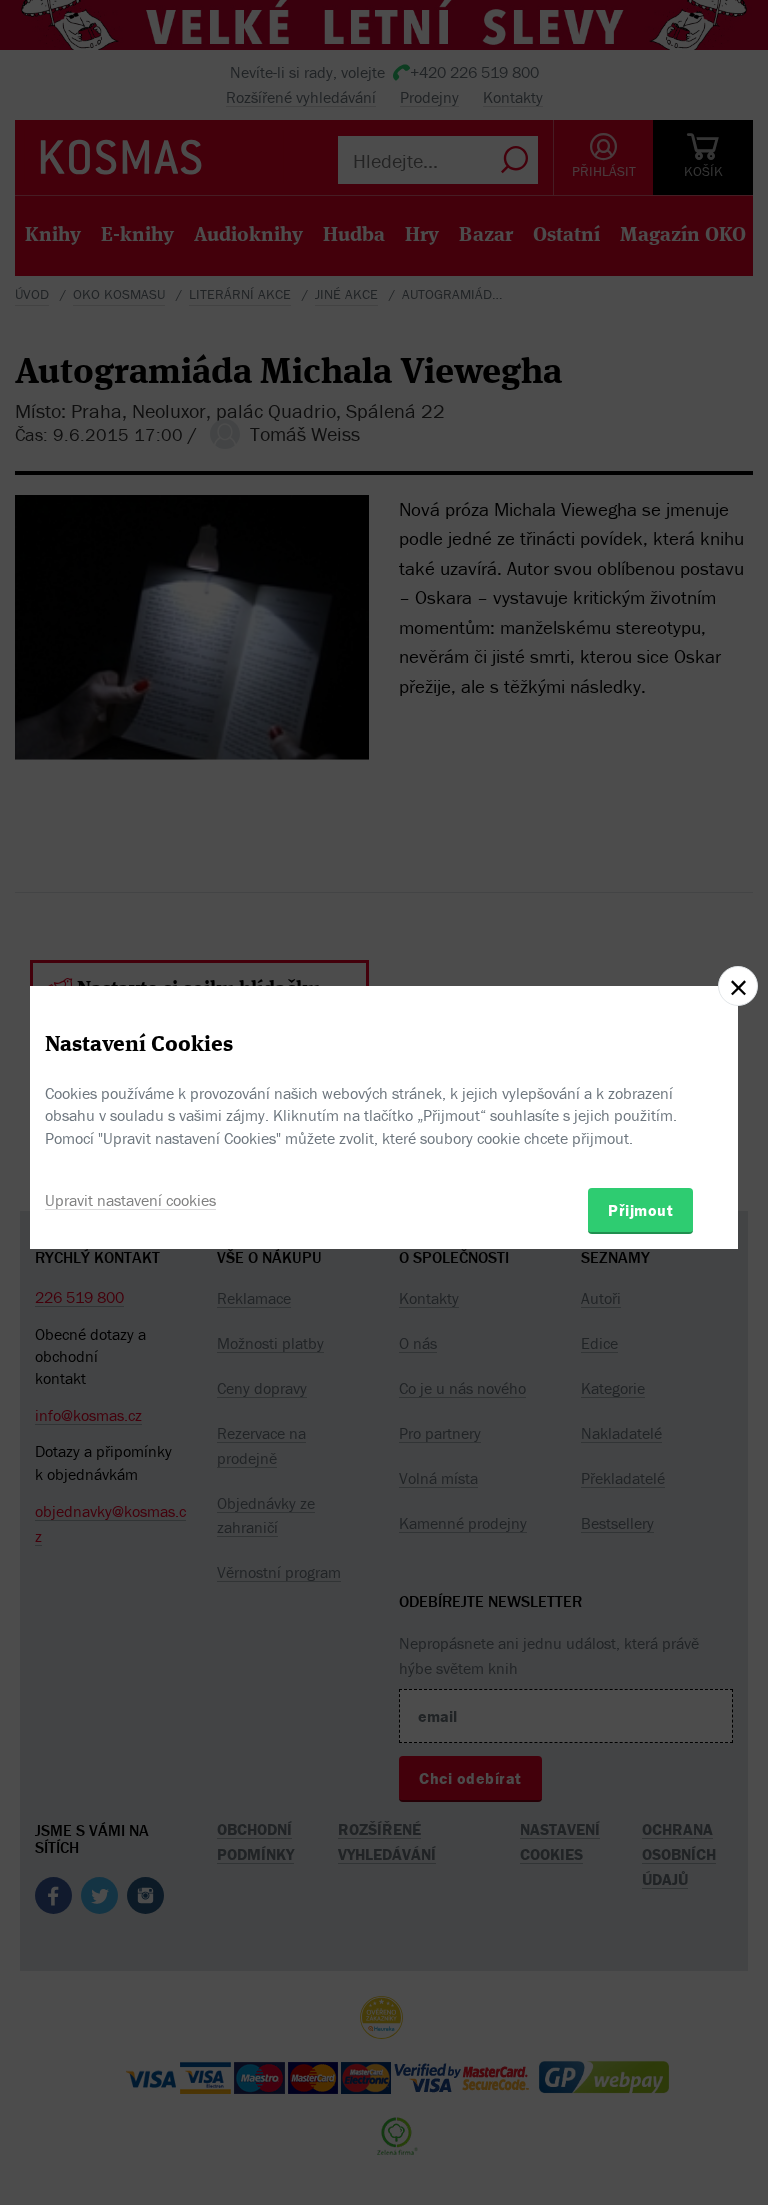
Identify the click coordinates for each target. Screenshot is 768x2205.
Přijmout (640, 1210)
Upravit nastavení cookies (130, 1200)
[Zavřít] (738, 986)
